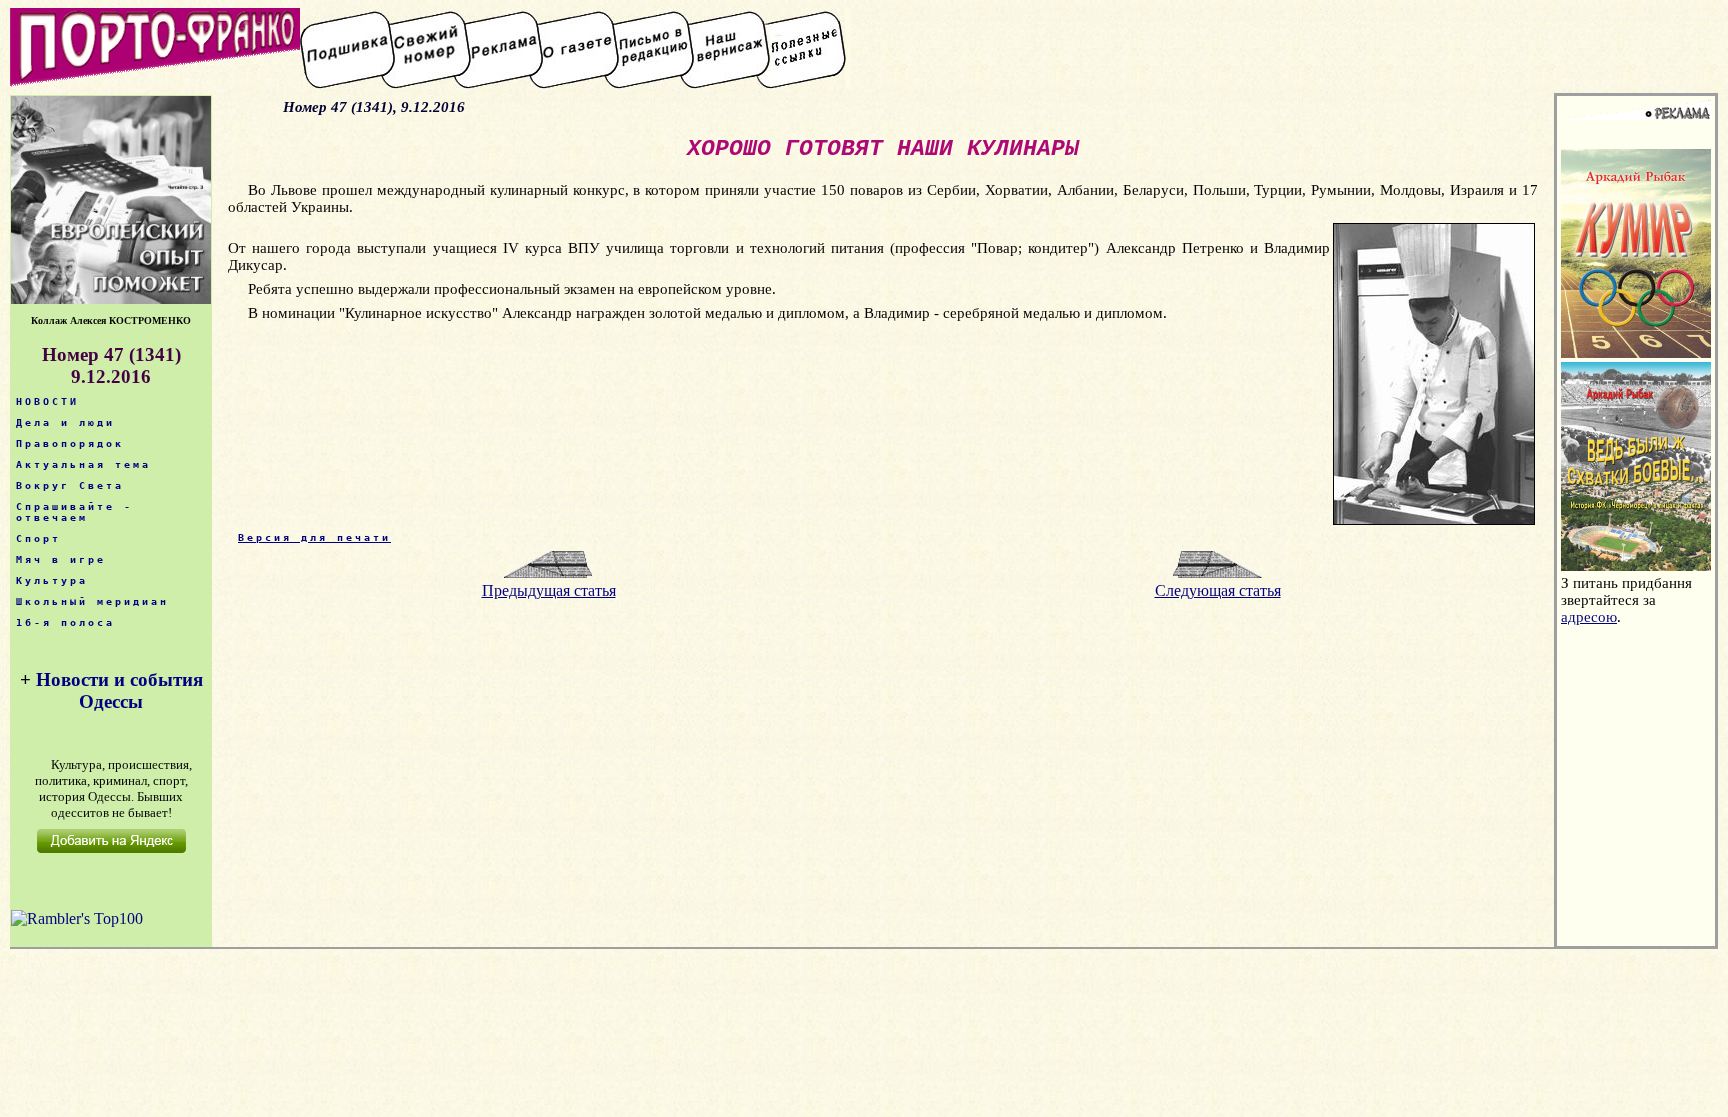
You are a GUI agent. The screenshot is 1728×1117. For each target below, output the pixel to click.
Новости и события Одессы (119, 690)
